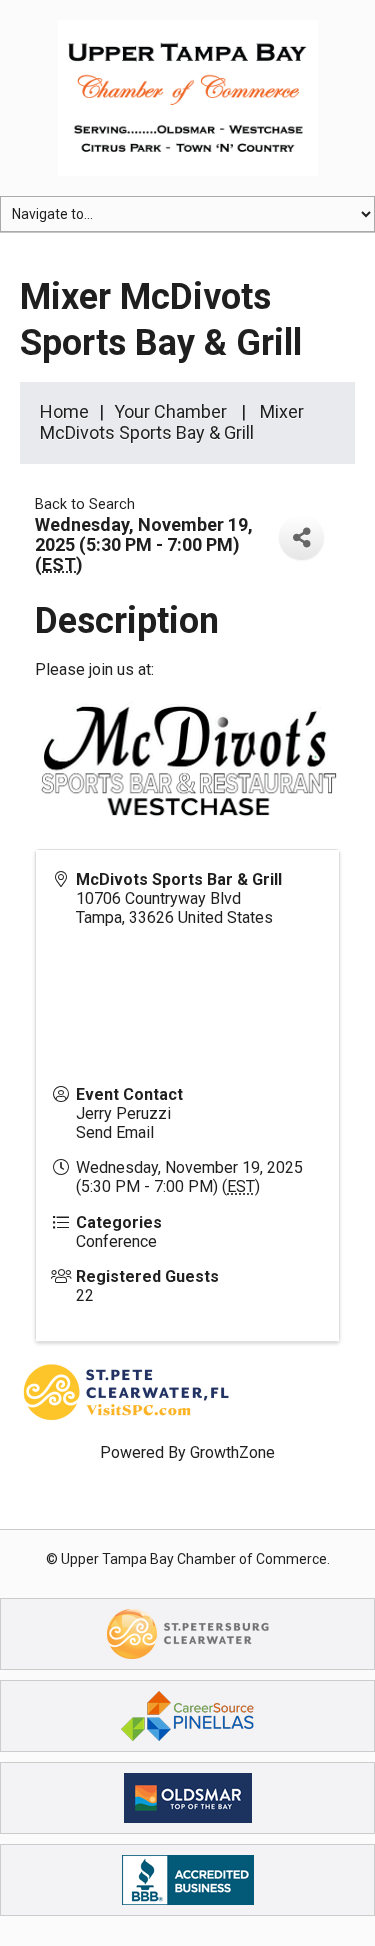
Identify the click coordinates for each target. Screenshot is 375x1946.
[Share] (301, 537)
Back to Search (85, 504)
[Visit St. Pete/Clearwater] (188, 1633)
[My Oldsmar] (188, 1797)
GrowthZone (232, 1452)
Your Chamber (170, 411)
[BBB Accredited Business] (188, 1879)
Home (64, 411)
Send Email (115, 1132)
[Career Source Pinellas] (187, 1715)
